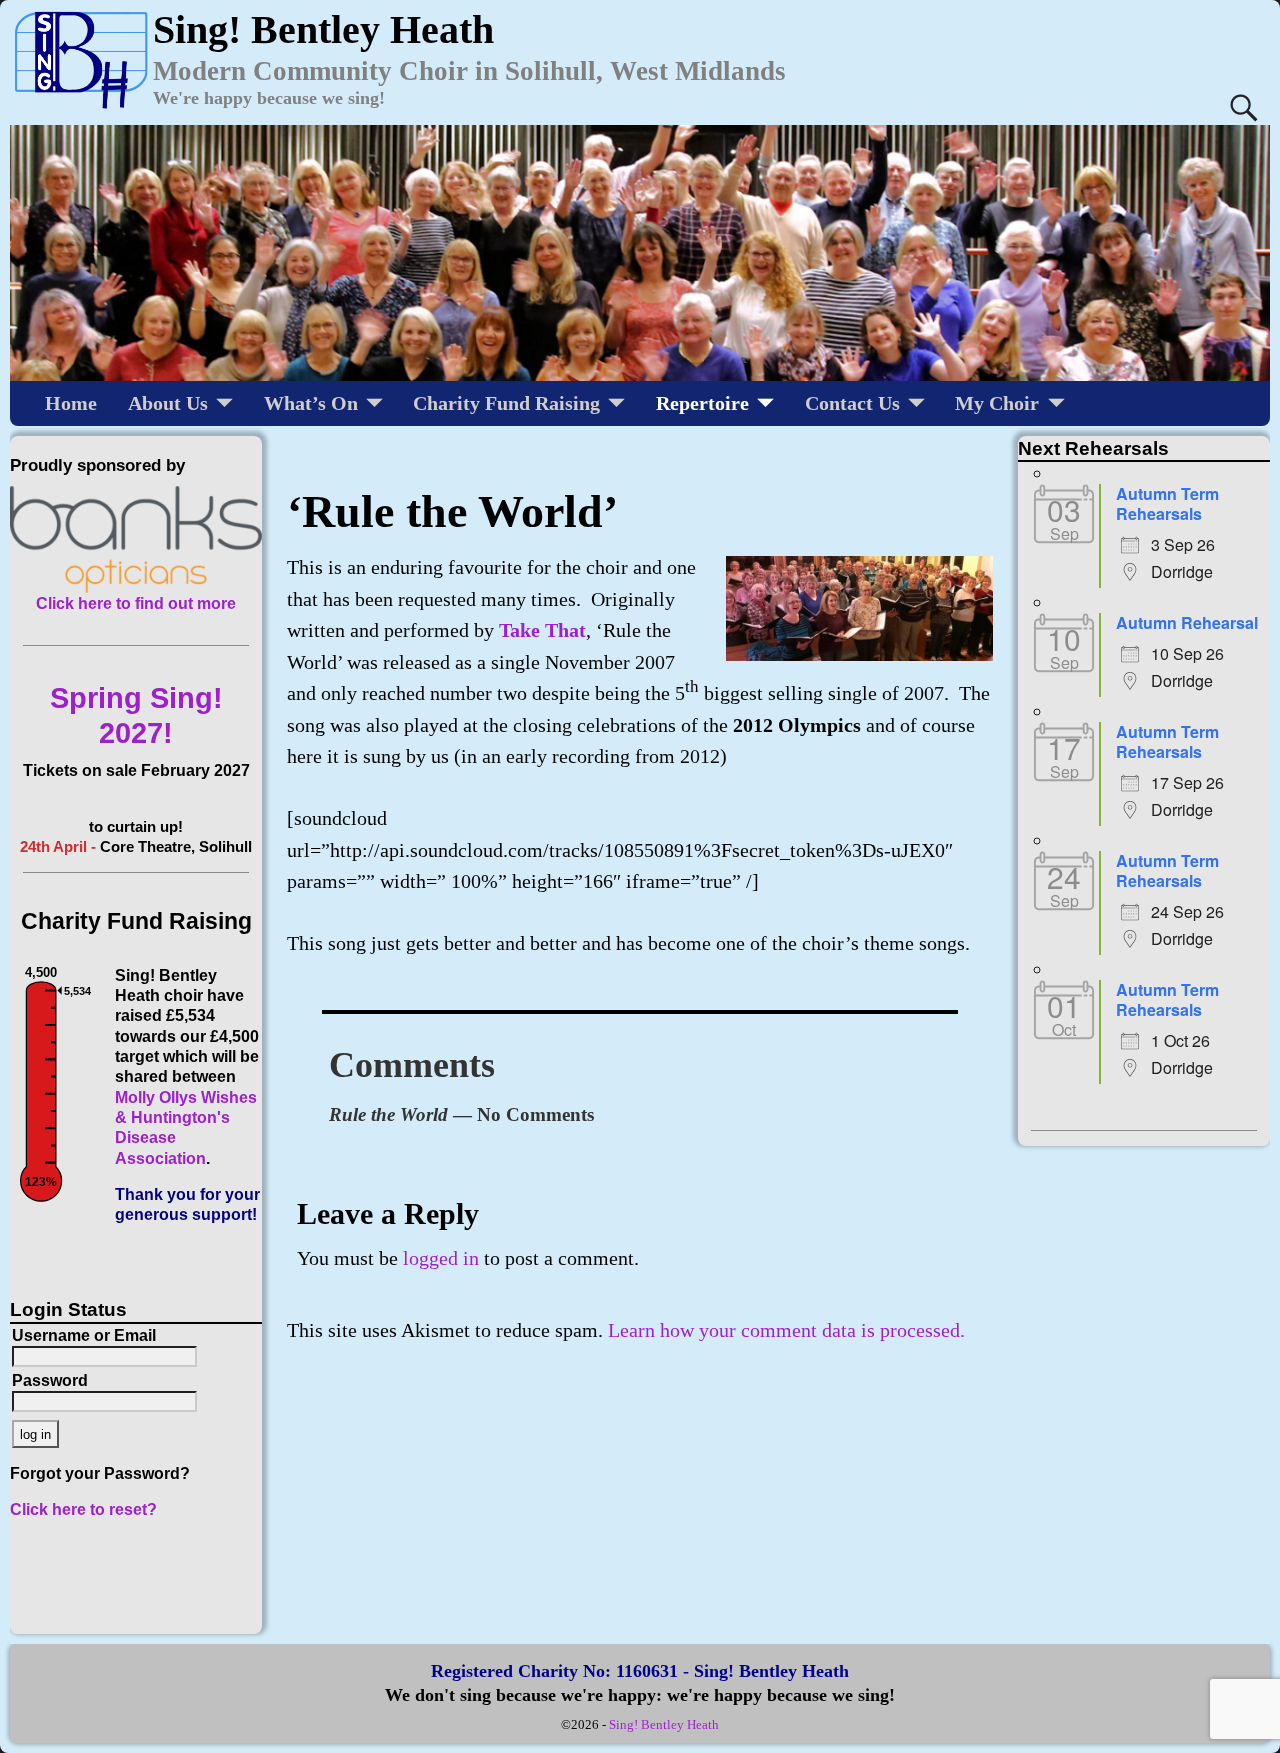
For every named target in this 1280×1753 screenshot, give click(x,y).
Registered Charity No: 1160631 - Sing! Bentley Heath (640, 1671)
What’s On (311, 403)
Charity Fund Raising (506, 403)
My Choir (997, 403)
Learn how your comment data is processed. (786, 1330)
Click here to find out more (136, 603)
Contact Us (852, 403)
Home (71, 403)
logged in (441, 1258)
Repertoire (702, 403)
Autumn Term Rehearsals (1167, 503)
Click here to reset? (83, 1509)
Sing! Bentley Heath (664, 1724)
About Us (168, 403)
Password (50, 1380)
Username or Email (84, 1335)
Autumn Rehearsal (1187, 622)
